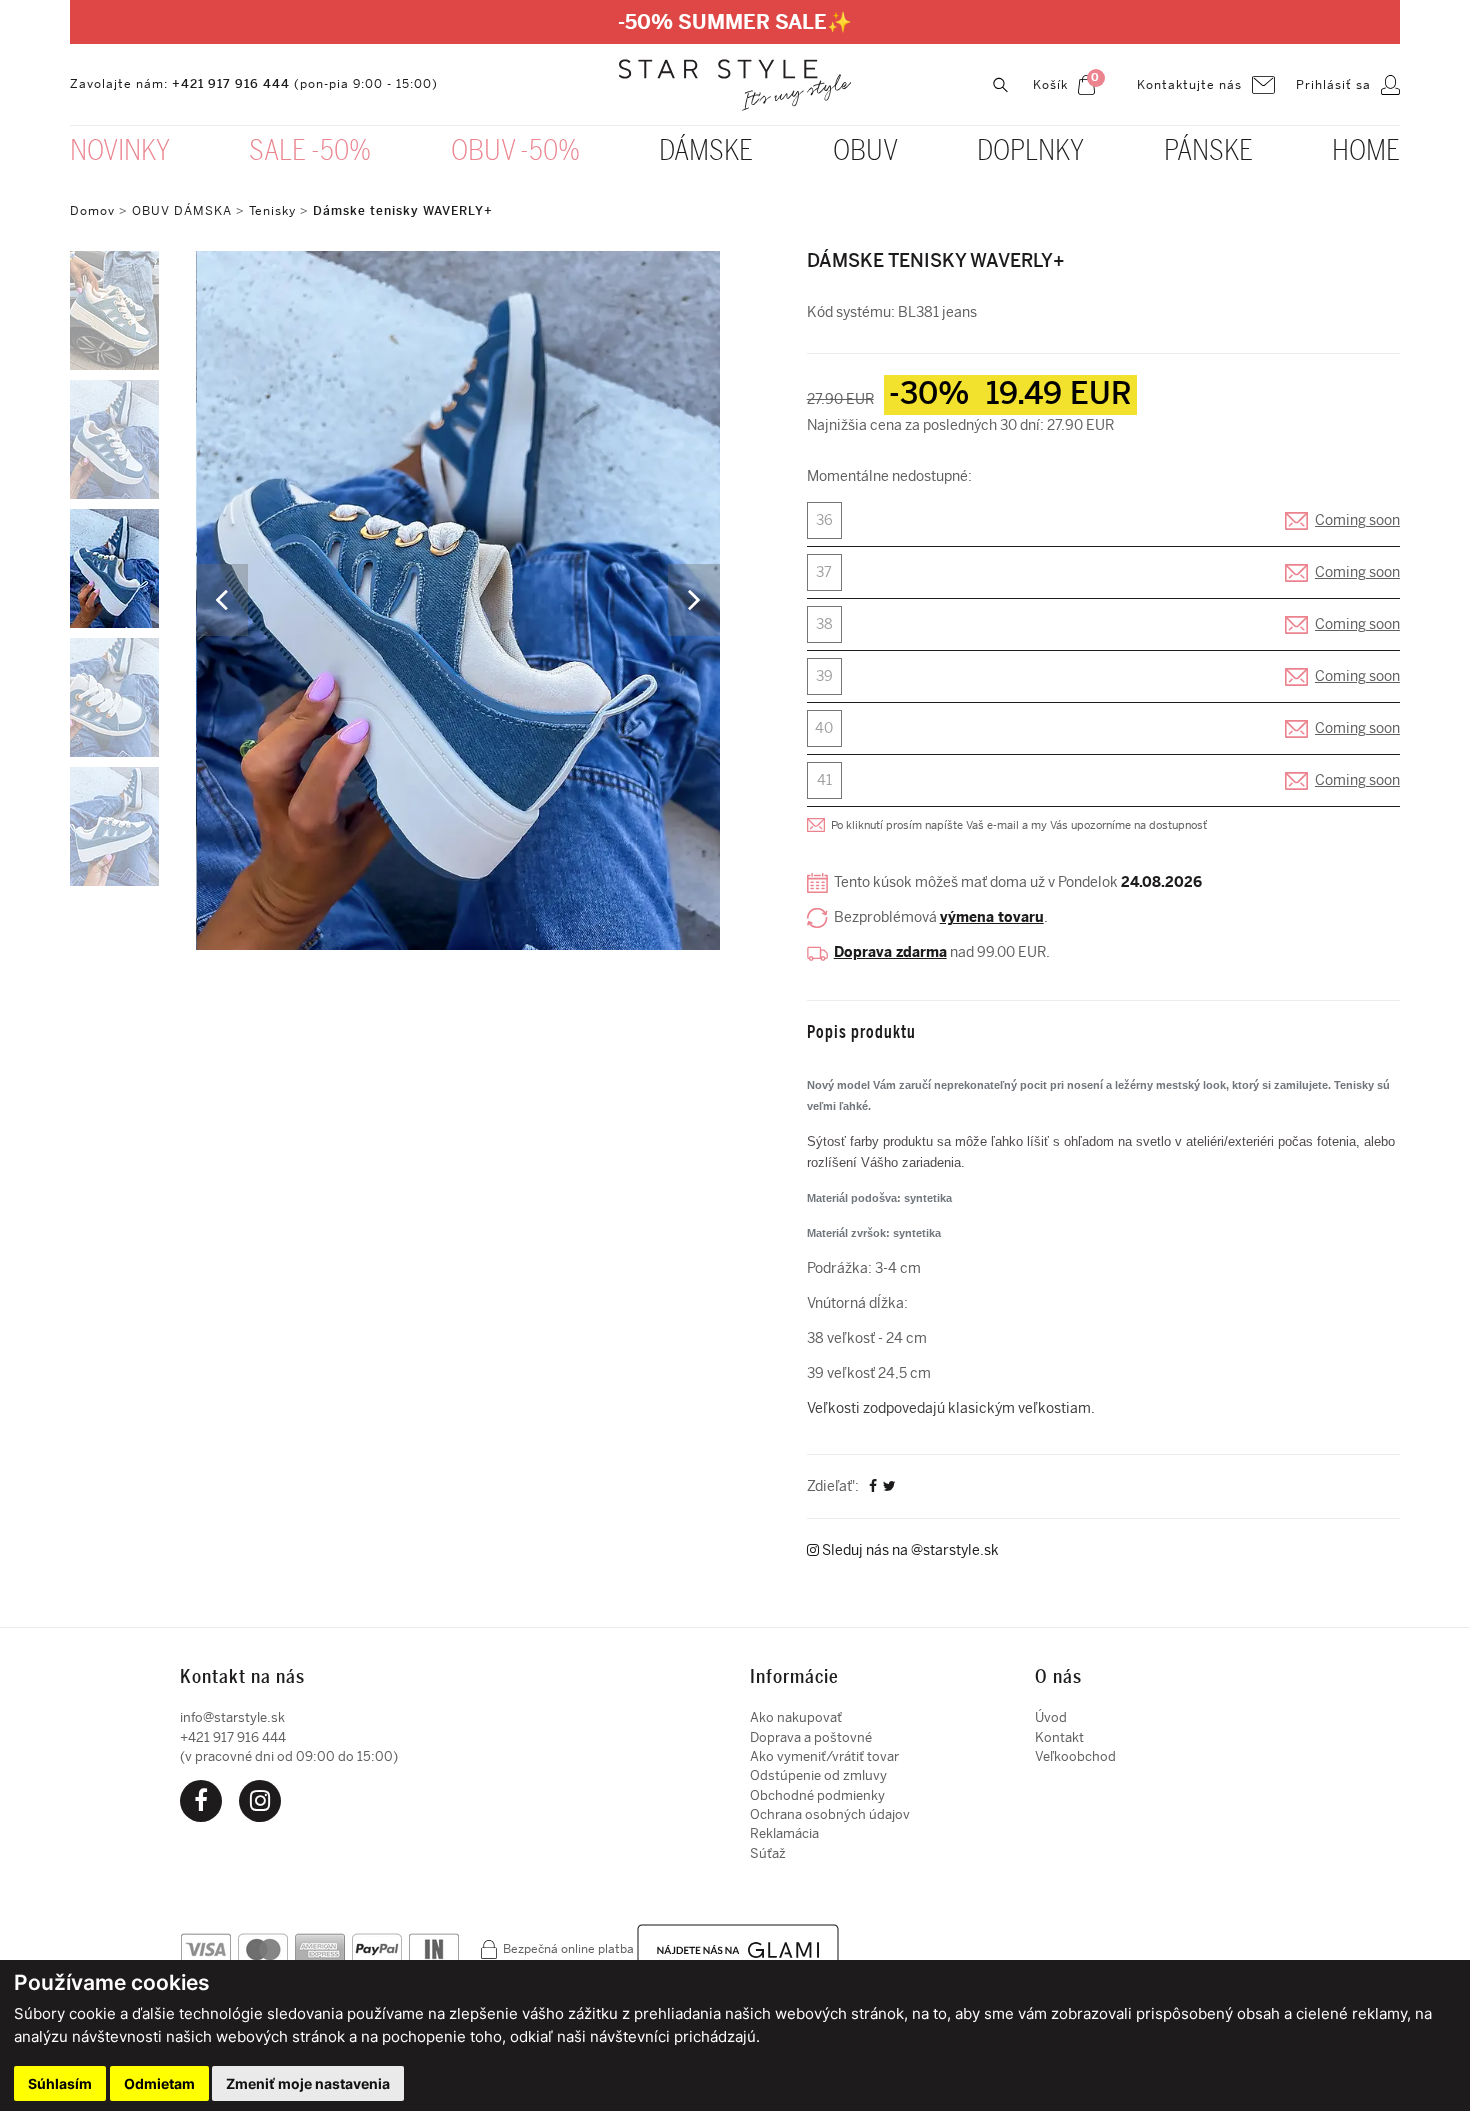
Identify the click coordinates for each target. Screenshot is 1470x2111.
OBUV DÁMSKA (184, 211)
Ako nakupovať (796, 1717)
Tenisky (272, 211)
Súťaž (768, 1853)
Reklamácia (784, 1833)
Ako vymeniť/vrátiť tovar (824, 1756)
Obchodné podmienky (817, 1795)
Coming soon (1357, 520)
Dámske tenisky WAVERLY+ (403, 211)
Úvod (1051, 1717)
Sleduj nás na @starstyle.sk (909, 1550)
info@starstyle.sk (232, 1717)
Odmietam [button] (159, 2083)
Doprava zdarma (890, 952)
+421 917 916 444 (231, 84)
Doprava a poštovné (811, 1737)
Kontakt (1059, 1737)
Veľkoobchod (1075, 1756)
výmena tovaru (992, 917)
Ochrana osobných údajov (830, 1814)
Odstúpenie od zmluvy (818, 1775)
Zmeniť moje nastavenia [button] (308, 2083)
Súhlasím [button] (60, 2083)
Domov (92, 211)
